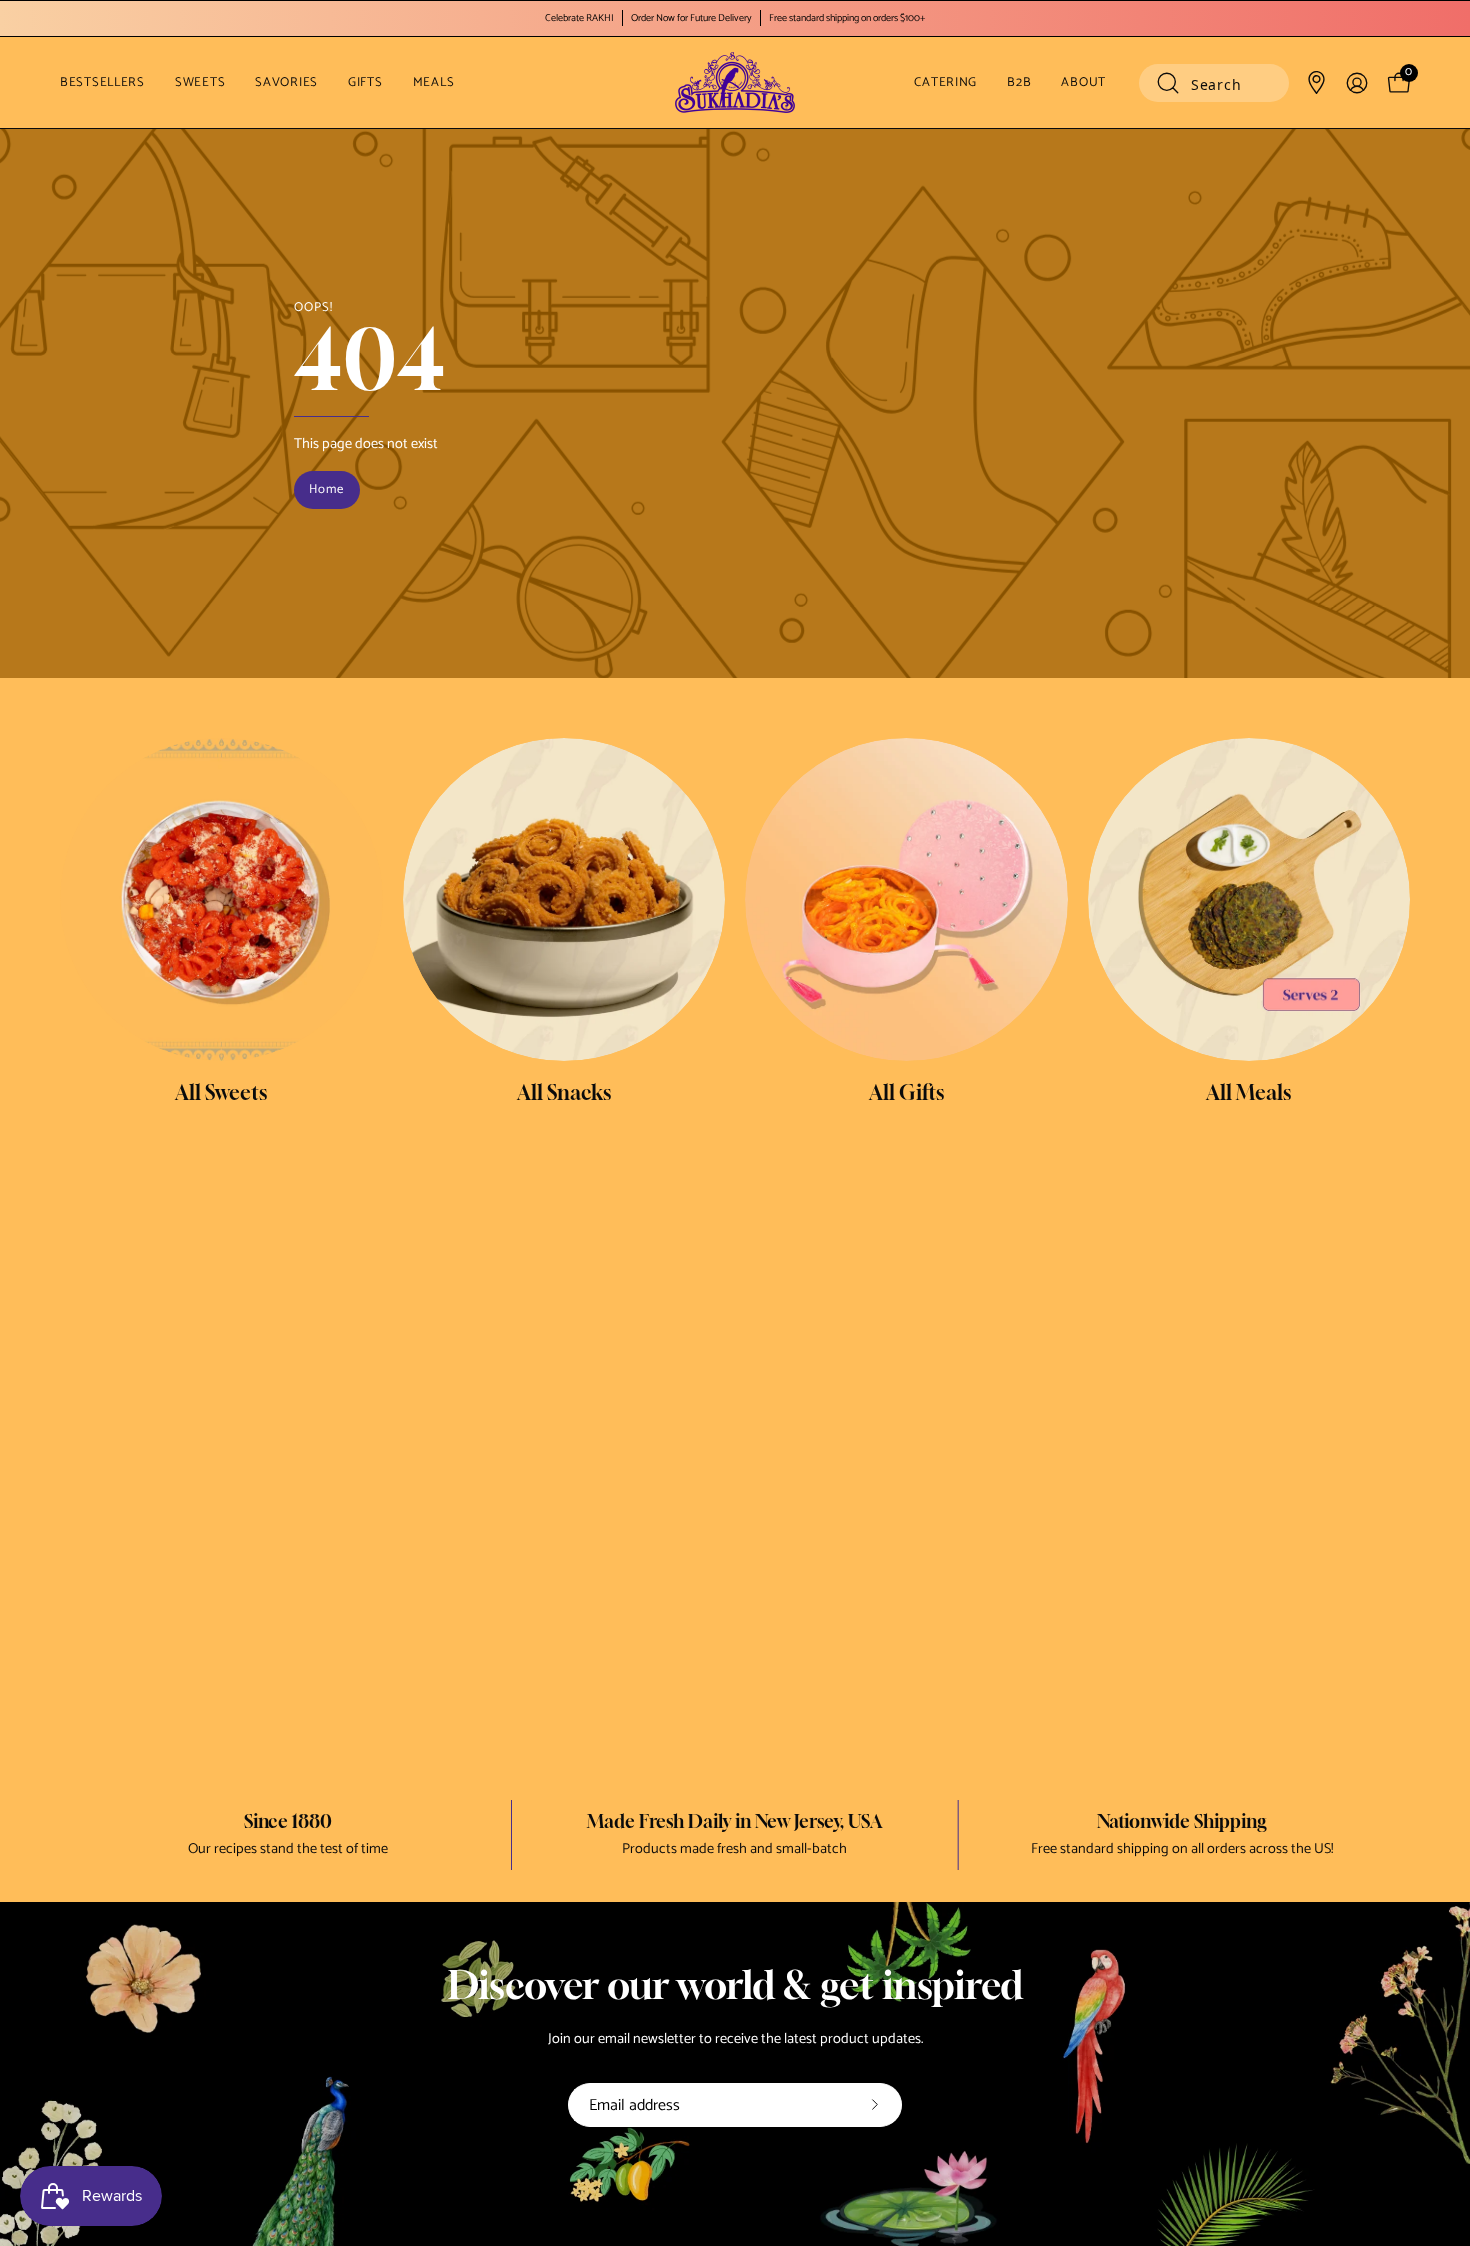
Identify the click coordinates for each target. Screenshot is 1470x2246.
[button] (1214, 83)
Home (326, 489)
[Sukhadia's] (735, 82)
